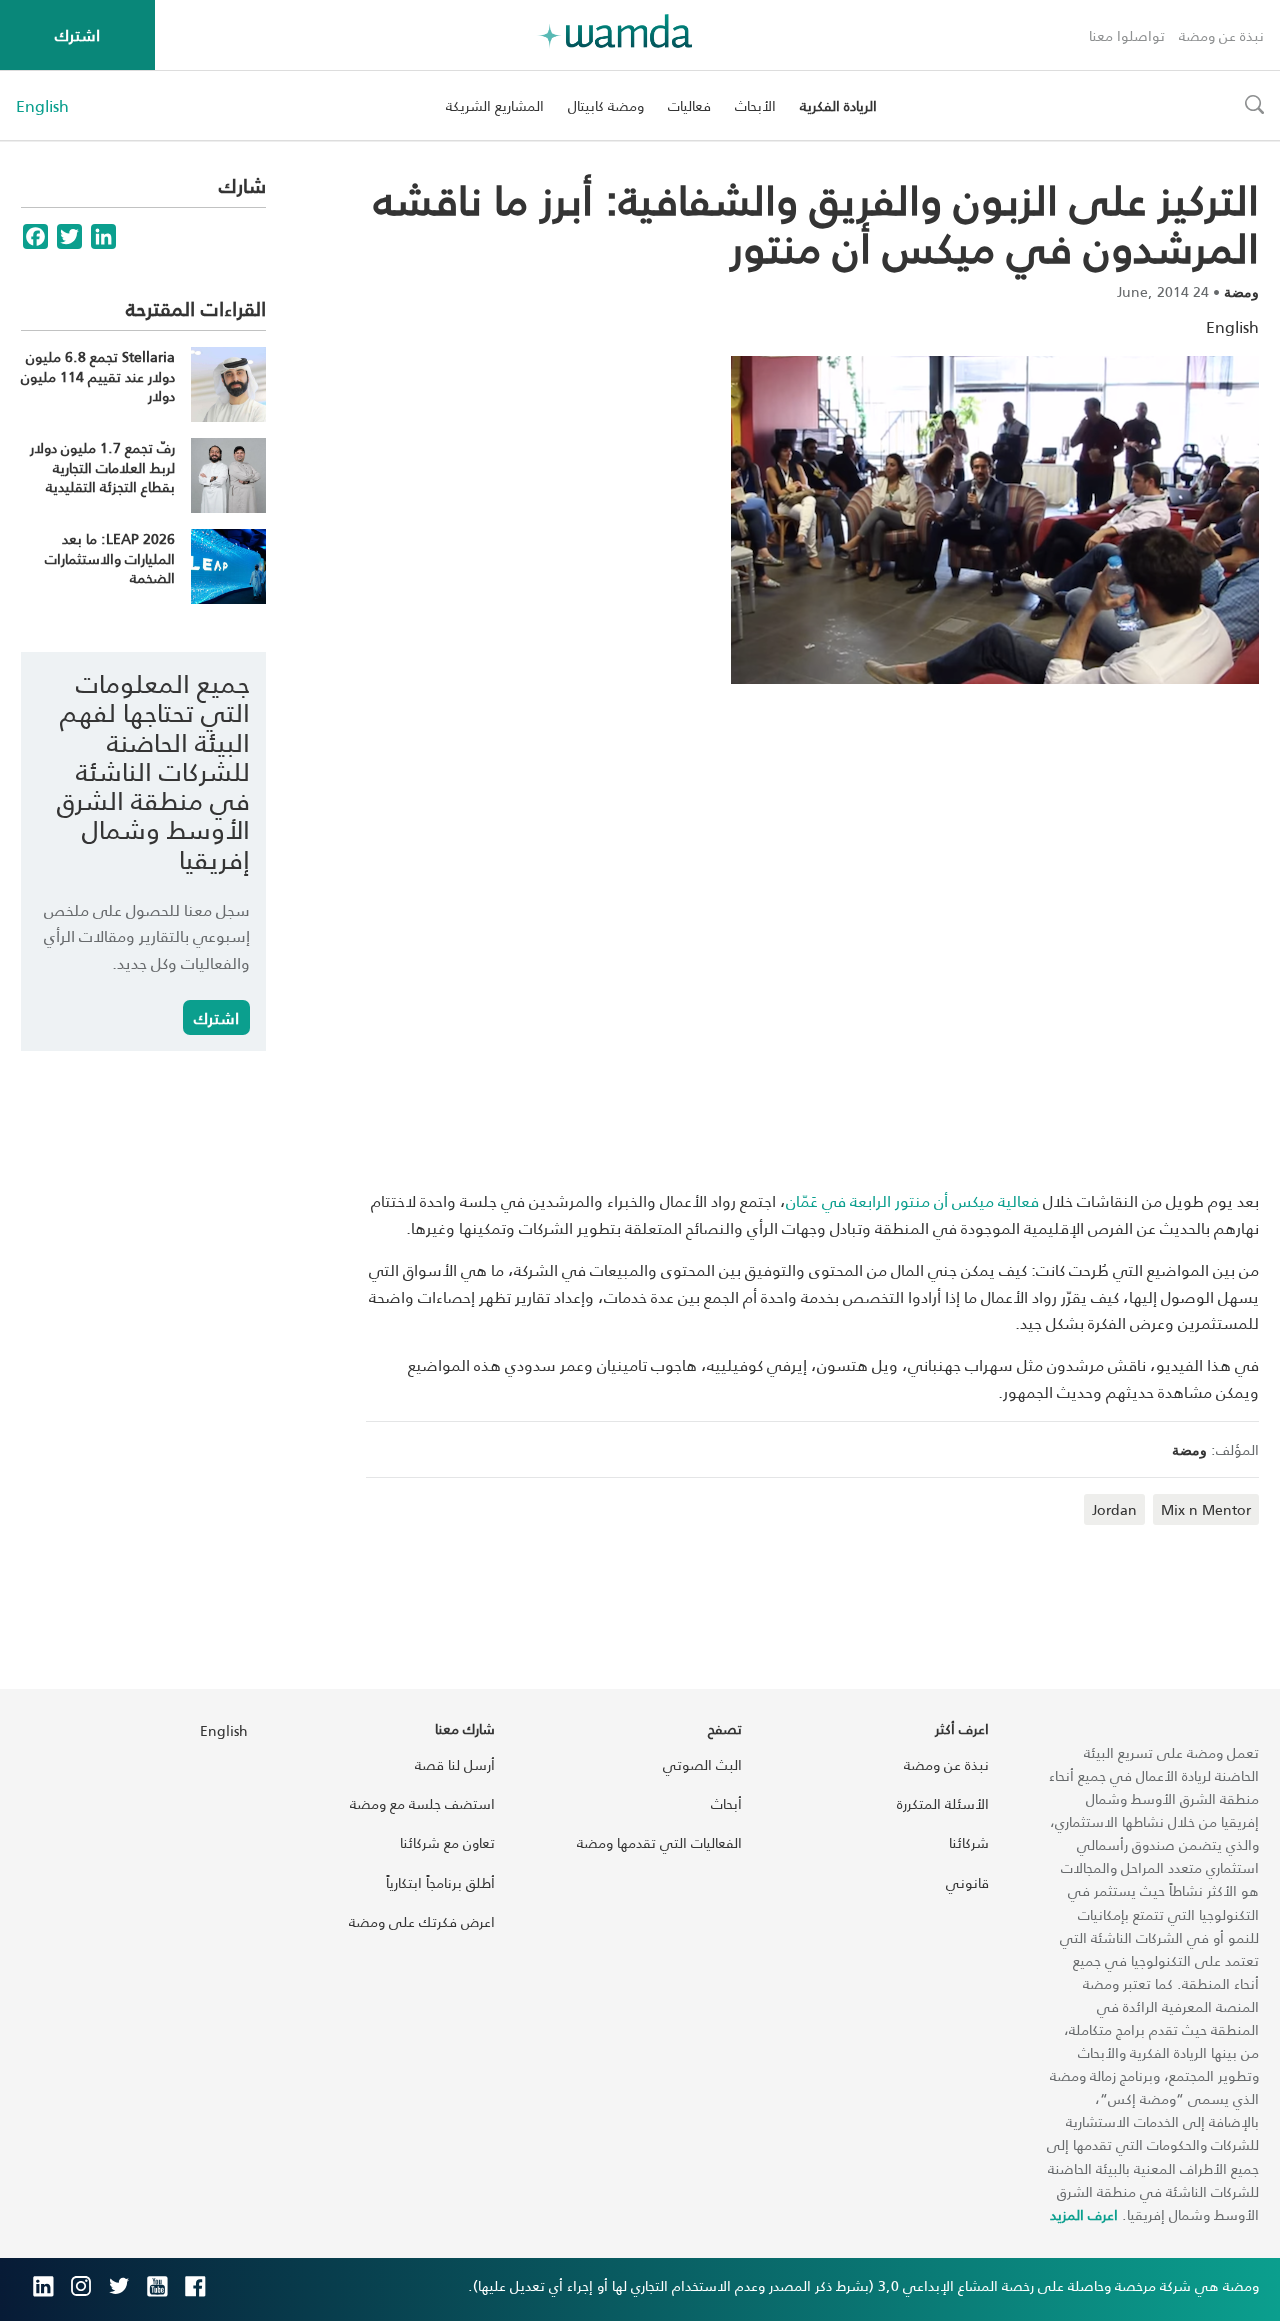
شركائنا (969, 1842)
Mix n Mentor (1206, 1509)
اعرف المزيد (1084, 2214)
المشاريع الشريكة (495, 105)
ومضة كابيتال (606, 105)
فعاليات (689, 105)
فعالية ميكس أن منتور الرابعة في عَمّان (912, 1200)
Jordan (1114, 1509)
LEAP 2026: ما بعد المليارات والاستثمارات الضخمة (110, 558)
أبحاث (726, 1803)
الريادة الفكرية (838, 105)
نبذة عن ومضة (1221, 35)
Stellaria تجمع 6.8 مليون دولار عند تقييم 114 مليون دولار (98, 376)
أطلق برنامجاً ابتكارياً (440, 1882)
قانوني (967, 1882)
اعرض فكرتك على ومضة (422, 1921)
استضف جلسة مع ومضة (422, 1803)
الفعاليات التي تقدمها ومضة (659, 1842)
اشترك (77, 34)
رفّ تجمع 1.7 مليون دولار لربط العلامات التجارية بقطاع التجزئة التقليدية (102, 467)
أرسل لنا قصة (455, 1764)
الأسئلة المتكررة (943, 1803)
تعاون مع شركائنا (447, 1842)
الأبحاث (755, 105)
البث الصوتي (702, 1764)
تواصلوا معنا (1127, 35)
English (42, 106)
